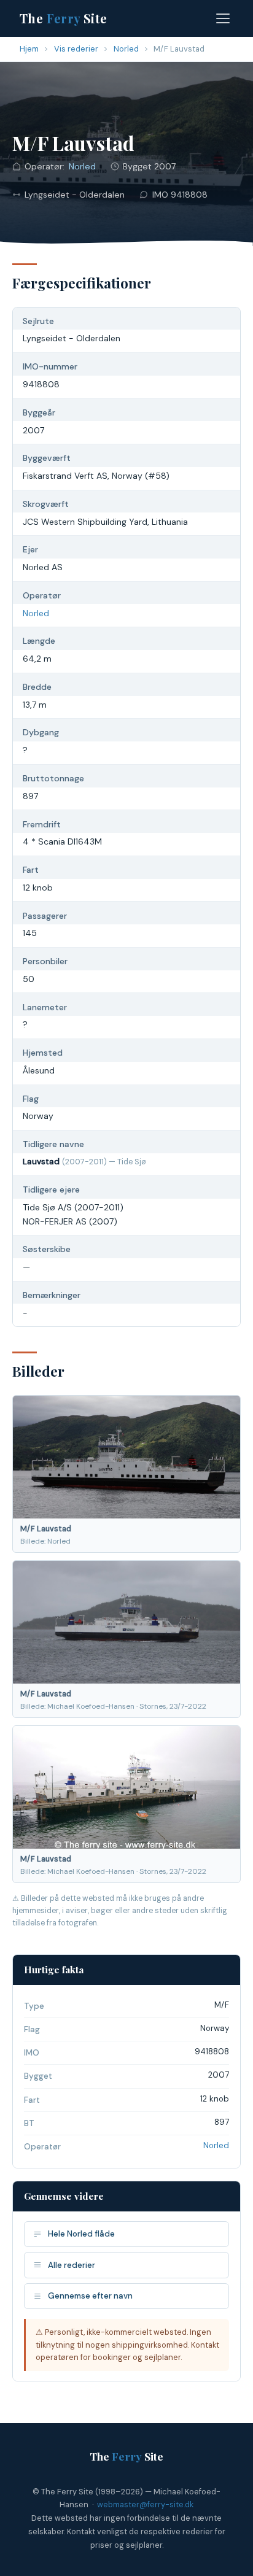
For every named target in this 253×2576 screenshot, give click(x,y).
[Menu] (223, 18)
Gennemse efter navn (90, 2296)
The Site (64, 18)
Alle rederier (72, 2265)
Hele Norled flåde (81, 2234)
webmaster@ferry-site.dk (145, 2504)
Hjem (29, 49)
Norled (126, 49)
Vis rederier (76, 49)
